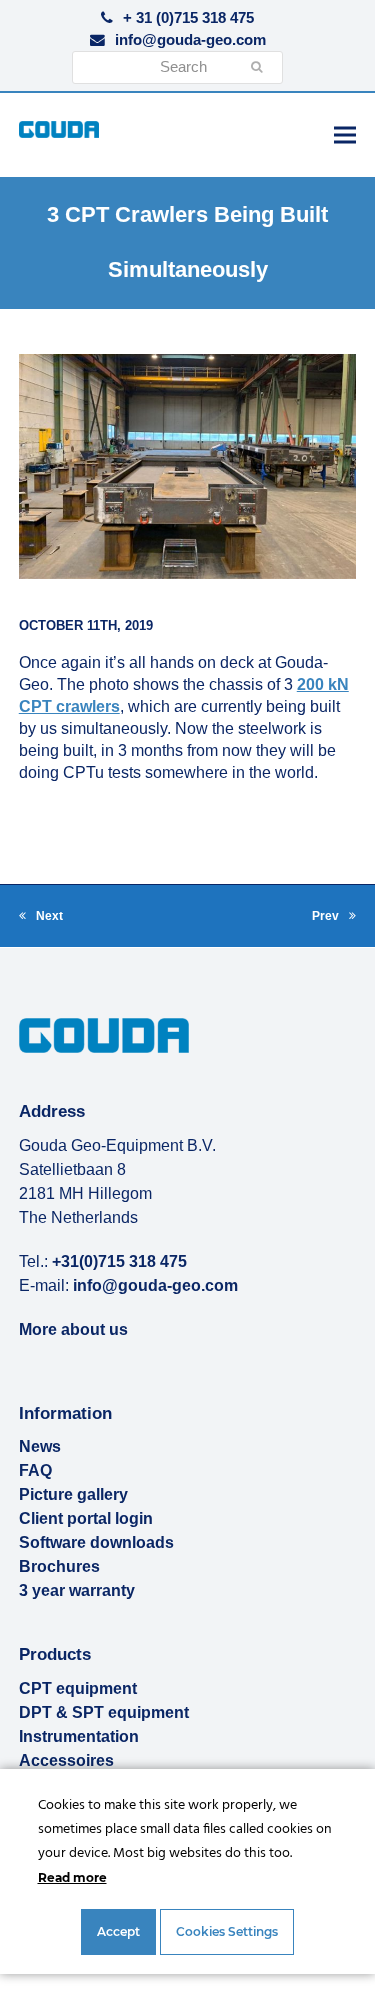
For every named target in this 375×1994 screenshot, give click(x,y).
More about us (73, 1329)
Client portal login (86, 1518)
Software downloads (96, 1542)
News (40, 1446)
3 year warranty (77, 1590)
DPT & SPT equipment (104, 1712)
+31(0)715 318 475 (119, 1261)
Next (41, 918)
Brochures (59, 1566)
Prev (334, 918)
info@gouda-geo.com (190, 40)
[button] (345, 134)
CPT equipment (78, 1688)
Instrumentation (79, 1736)
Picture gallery (73, 1494)
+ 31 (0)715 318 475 (188, 18)
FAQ (35, 1470)
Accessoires (66, 1760)
